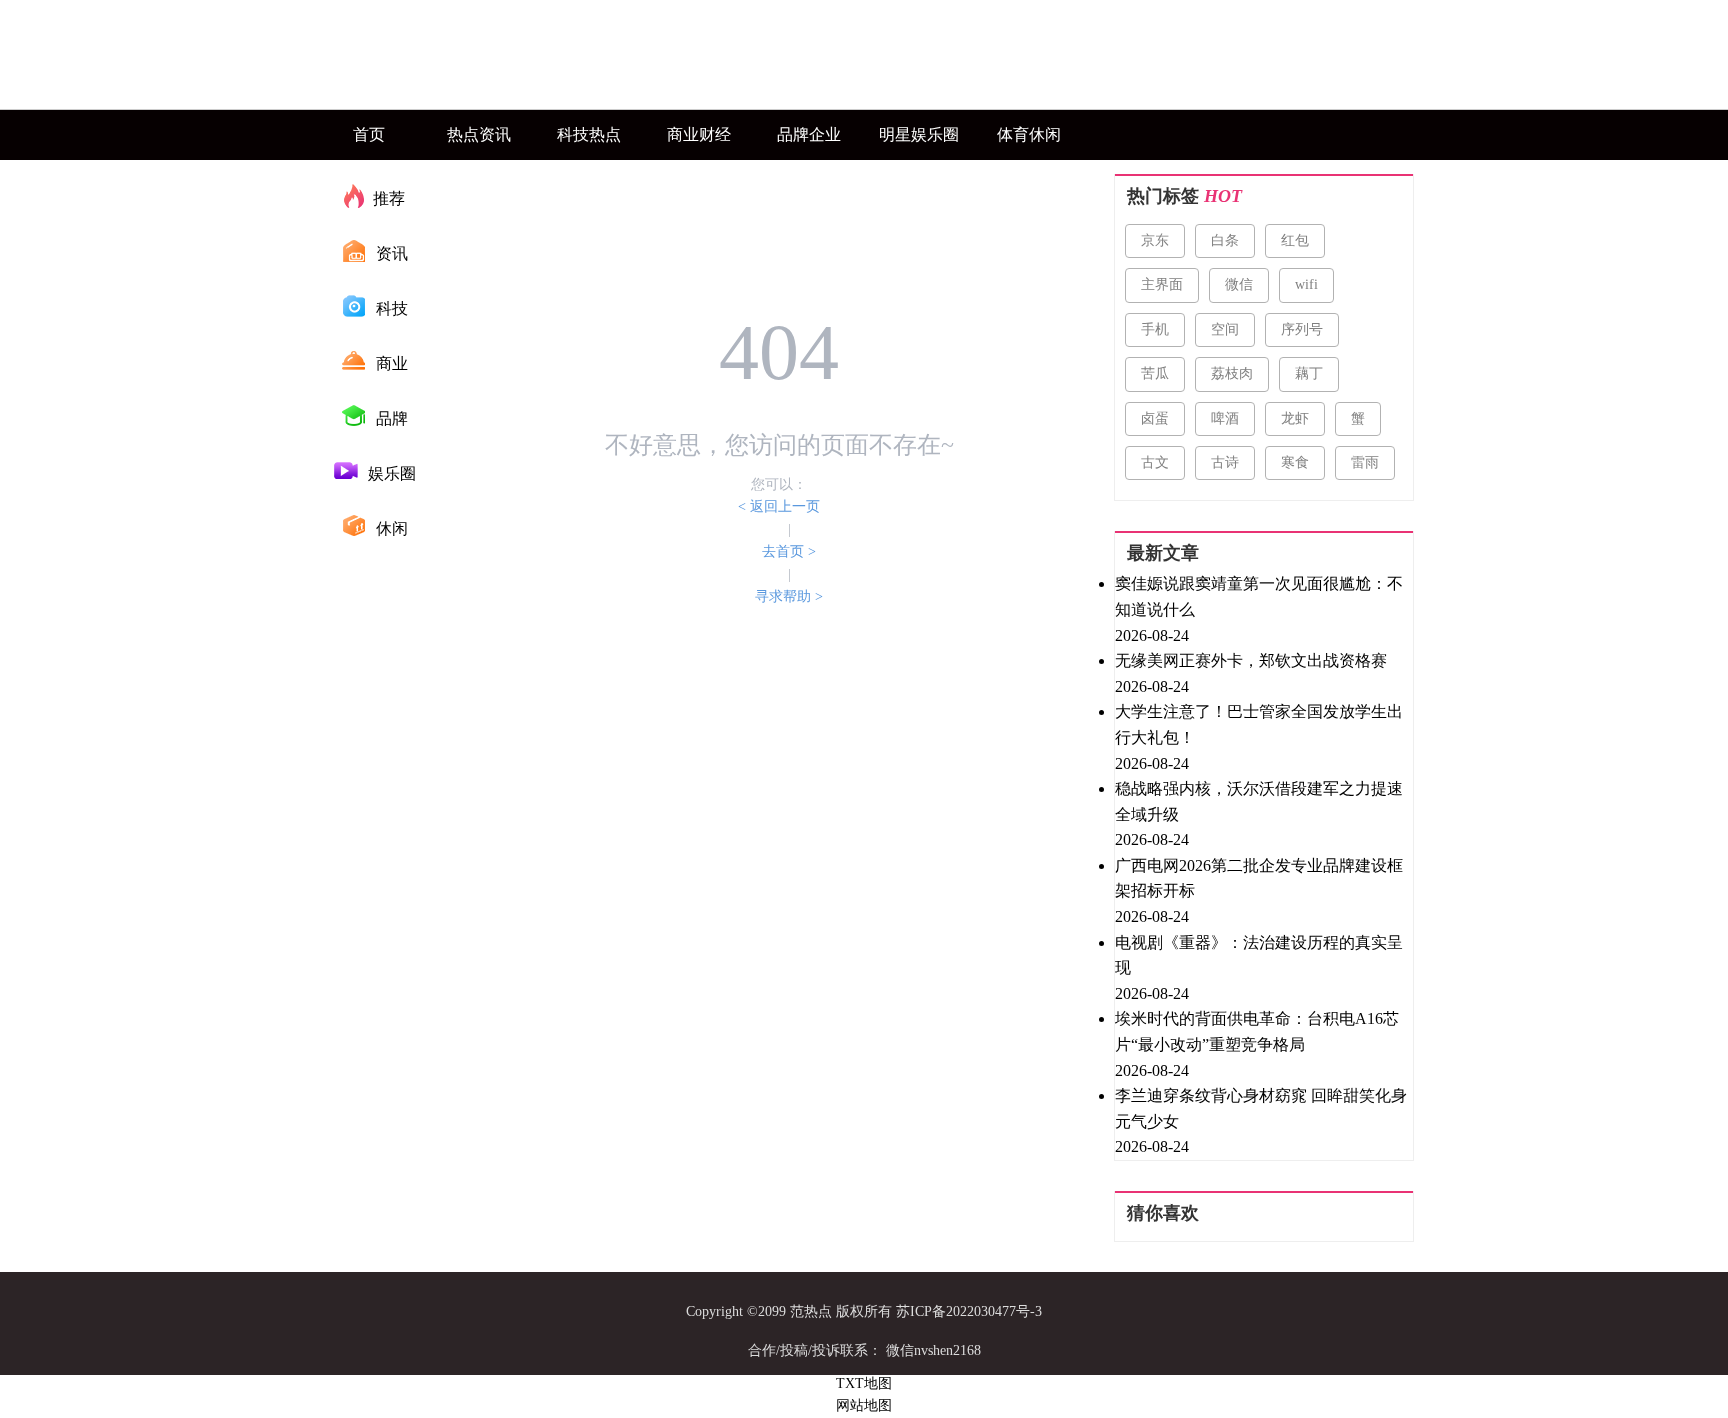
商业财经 (699, 134)
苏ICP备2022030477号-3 (969, 1311)
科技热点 (589, 134)
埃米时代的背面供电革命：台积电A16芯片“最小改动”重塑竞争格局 (1257, 1031)
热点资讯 (479, 134)
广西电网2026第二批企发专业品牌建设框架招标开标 (1259, 878)
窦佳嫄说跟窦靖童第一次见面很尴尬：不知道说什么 (1259, 596)
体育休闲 (1029, 134)
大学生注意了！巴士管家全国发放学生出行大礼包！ (1259, 724)
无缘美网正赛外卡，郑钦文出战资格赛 (1251, 660)
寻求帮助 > (789, 596)
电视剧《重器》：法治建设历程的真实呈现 (1259, 955)
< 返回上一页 (779, 506)
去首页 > (789, 551)
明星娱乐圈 (919, 134)
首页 (369, 134)
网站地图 (864, 1405)
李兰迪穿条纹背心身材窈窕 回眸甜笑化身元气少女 (1261, 1108)
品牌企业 (809, 134)
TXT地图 (864, 1383)
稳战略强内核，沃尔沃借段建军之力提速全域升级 (1259, 801)
